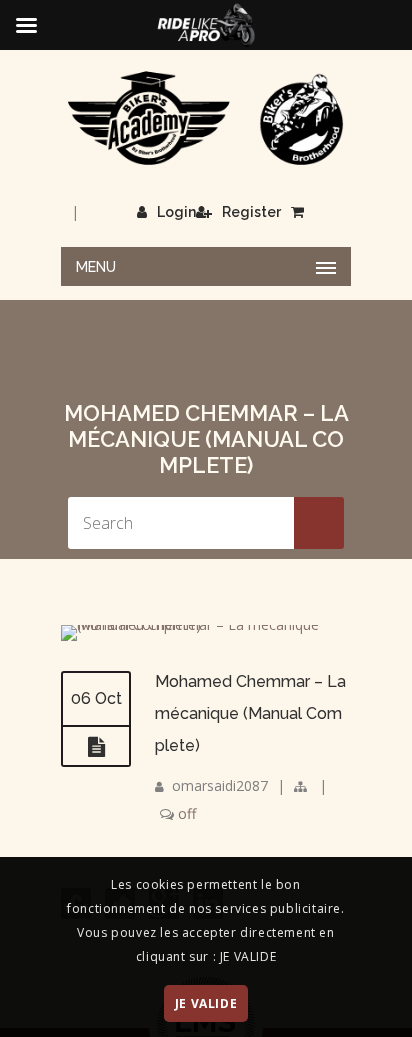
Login (176, 212)
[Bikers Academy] (206, 118)
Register (251, 212)
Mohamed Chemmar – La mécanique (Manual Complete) (250, 713)
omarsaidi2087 (220, 785)
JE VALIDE (206, 1003)
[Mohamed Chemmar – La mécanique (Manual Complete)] (206, 624)
